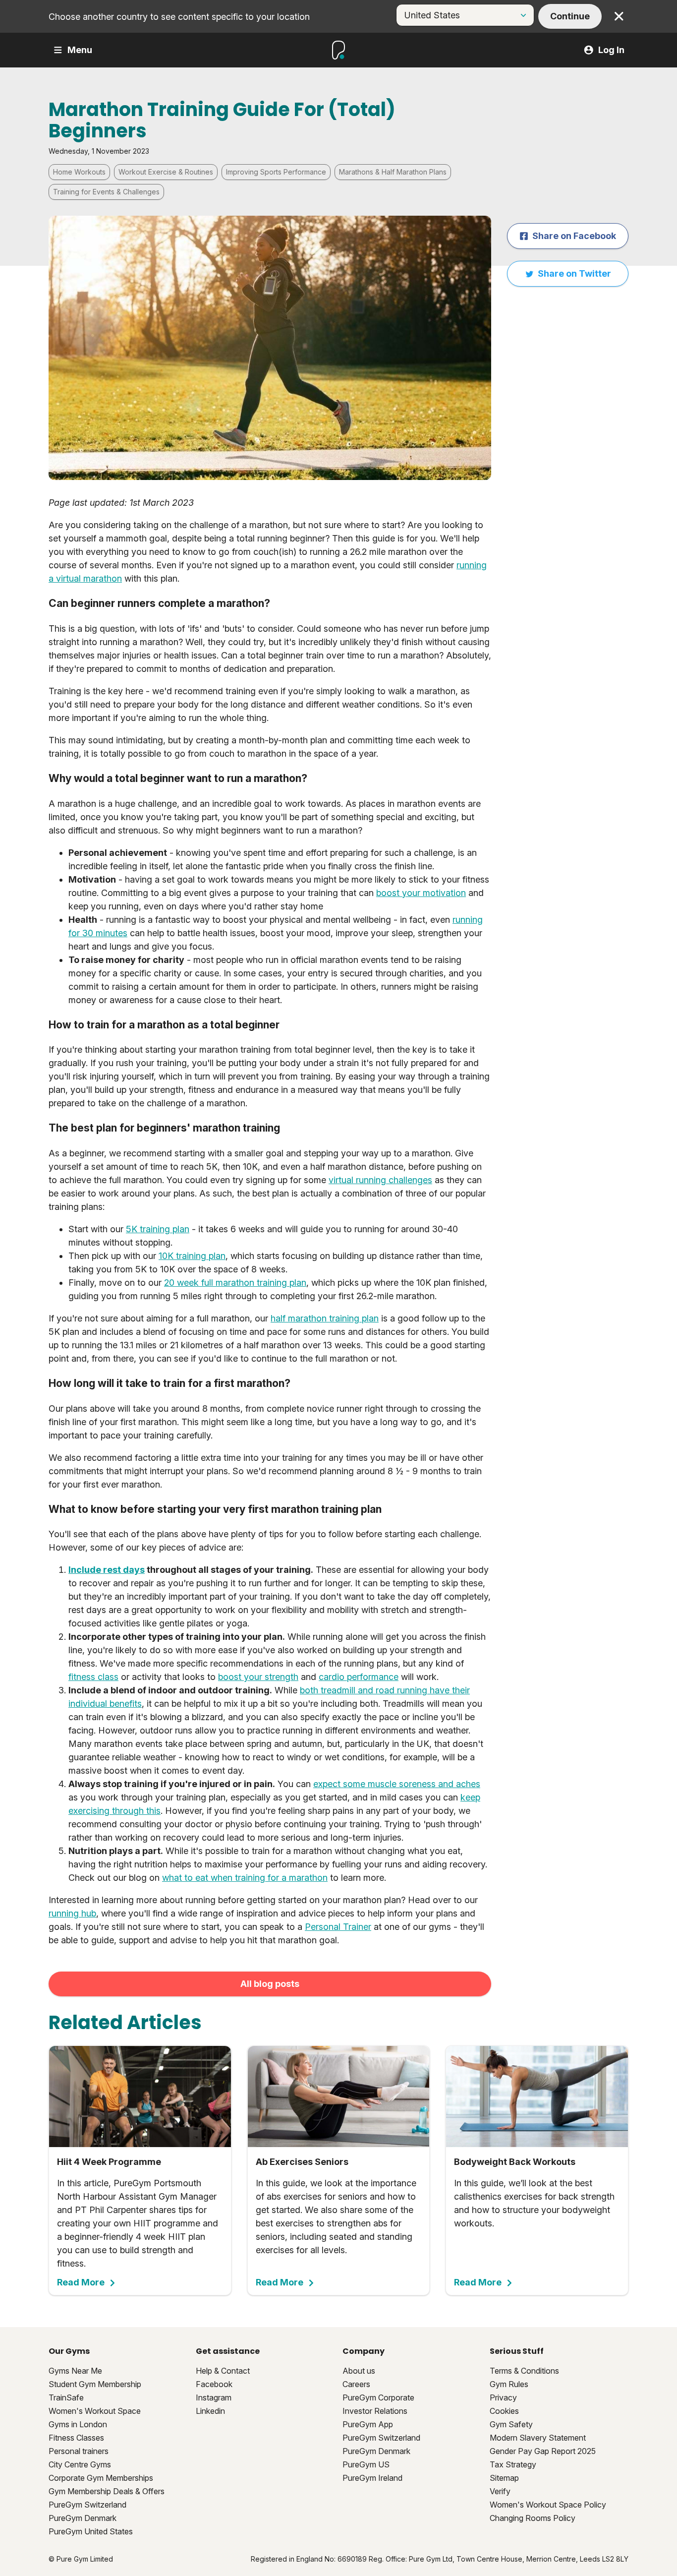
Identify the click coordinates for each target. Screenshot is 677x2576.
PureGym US (366, 2464)
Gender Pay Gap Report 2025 (543, 2451)
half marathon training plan (325, 1318)
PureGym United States (91, 2531)
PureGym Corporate (378, 2397)
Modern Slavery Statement (538, 2438)
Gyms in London (78, 2424)
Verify (500, 2491)
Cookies (504, 2411)
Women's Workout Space (95, 2411)
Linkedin (210, 2411)
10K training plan (192, 1256)
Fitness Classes (76, 2438)
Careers (356, 2384)
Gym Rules (509, 2384)
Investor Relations (375, 2411)
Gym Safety (511, 2424)
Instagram (214, 2397)
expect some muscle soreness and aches (397, 1784)
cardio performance (359, 1677)
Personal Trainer (338, 1927)
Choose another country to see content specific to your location (179, 17)
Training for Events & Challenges (106, 192)
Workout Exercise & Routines (166, 172)
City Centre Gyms (80, 2464)
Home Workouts (79, 172)
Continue (570, 16)
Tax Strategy (513, 2464)
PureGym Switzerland (87, 2505)
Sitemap (504, 2478)
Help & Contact (223, 2371)
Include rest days (107, 1570)
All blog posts (270, 1984)
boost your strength (258, 1677)
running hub (72, 1913)
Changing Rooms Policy (533, 2518)
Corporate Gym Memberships (101, 2478)
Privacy (503, 2397)
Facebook (214, 2384)
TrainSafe (66, 2397)
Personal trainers (79, 2451)
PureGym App (368, 2424)
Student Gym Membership (95, 2384)
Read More (81, 2282)
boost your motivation (421, 893)
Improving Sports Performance (276, 172)
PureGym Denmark (83, 2518)
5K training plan (158, 1229)
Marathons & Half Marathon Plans (393, 172)
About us (359, 2371)
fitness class (93, 1677)
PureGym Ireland (372, 2478)
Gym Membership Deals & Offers (107, 2491)
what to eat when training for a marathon (245, 1878)
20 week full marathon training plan (235, 1283)
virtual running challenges (380, 1180)
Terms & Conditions (524, 2371)
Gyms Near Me (75, 2371)
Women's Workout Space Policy (548, 2505)
